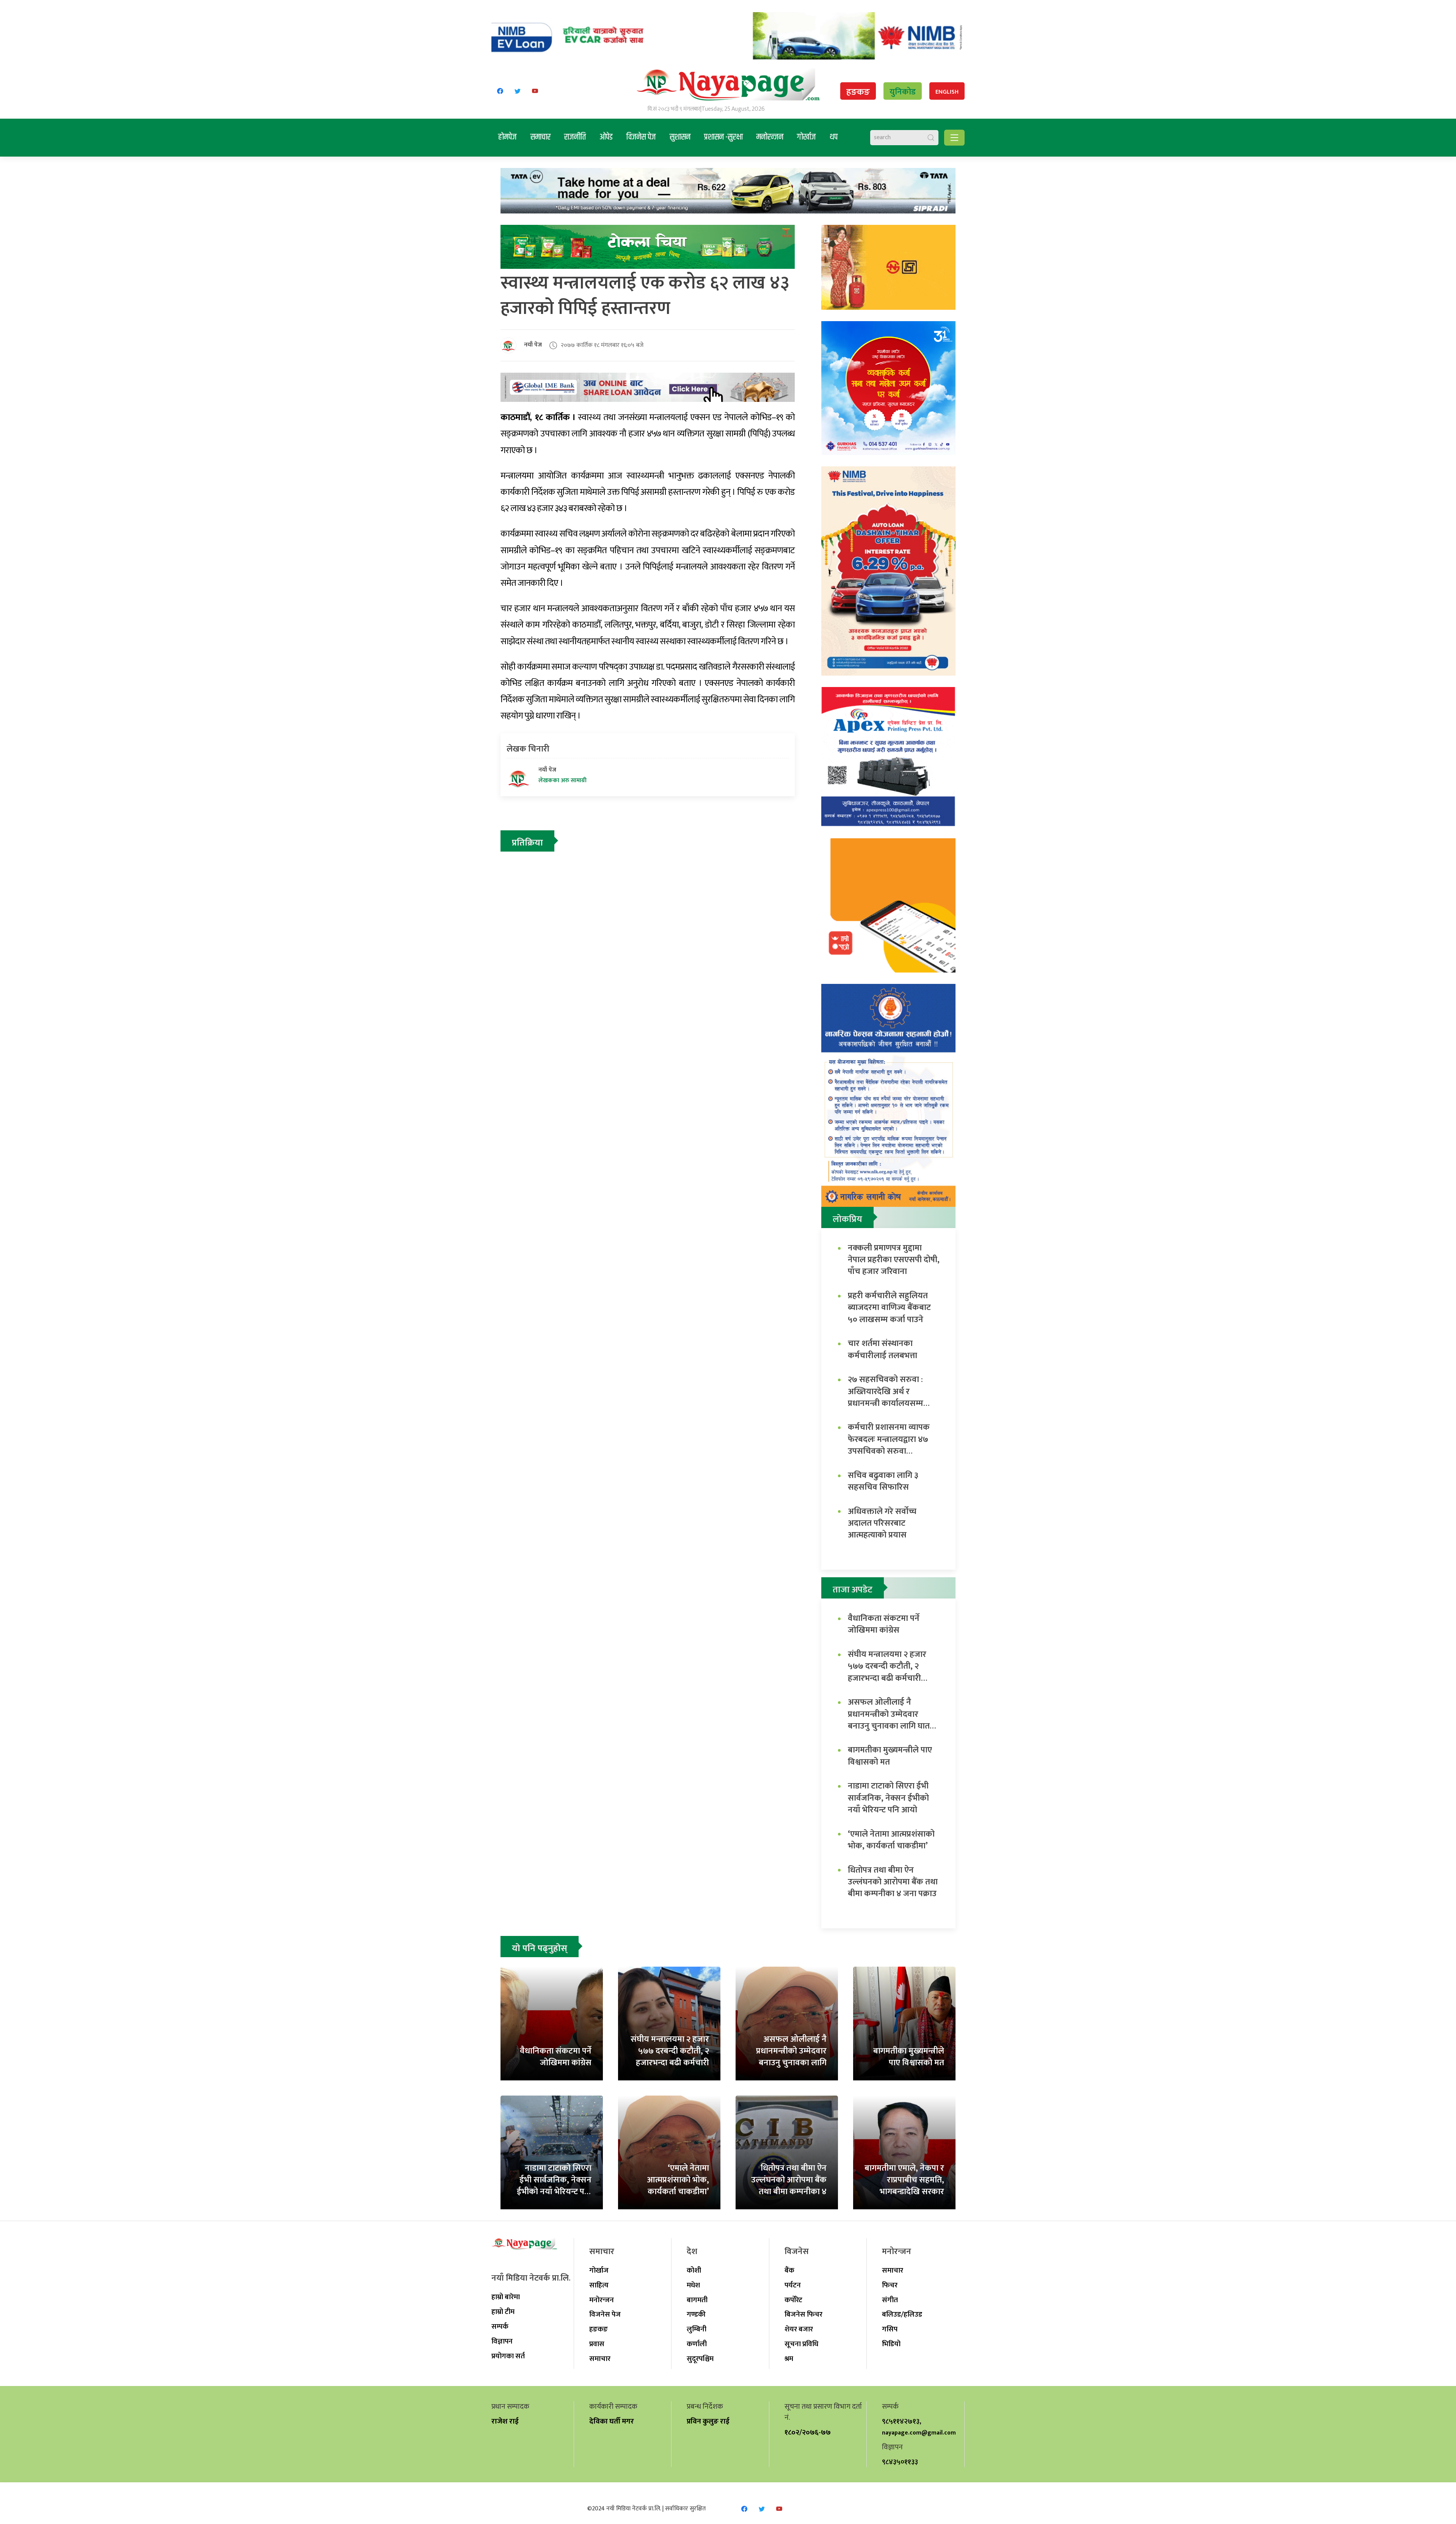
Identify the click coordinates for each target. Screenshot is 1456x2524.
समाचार (541, 137)
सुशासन (680, 137)
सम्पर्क (500, 2326)
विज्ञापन (502, 2341)
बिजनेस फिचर (803, 2314)
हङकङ (858, 92)
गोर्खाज (806, 137)
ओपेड (606, 137)
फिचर (890, 2285)
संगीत (890, 2300)
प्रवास (597, 2344)
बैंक (789, 2270)
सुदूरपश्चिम (700, 2359)
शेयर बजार (799, 2329)
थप (834, 137)
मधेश (693, 2285)
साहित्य (599, 2285)
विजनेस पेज (641, 137)
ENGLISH (947, 92)
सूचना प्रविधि (801, 2344)
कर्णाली (697, 2344)
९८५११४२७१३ (901, 2421)
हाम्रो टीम (503, 2312)
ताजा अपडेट (853, 1590)
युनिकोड (903, 92)
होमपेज (508, 137)
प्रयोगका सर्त (508, 2356)
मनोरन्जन (770, 137)
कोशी (694, 2270)
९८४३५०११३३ (900, 2462)
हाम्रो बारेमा (506, 2297)
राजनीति (575, 137)
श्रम (789, 2359)
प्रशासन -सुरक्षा (723, 137)
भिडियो (891, 2344)
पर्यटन (793, 2285)
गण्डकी (696, 2314)
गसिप (890, 2329)
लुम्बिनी (697, 2329)
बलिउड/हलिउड (902, 2314)
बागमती (697, 2300)
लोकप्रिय (847, 1219)
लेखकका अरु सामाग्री (562, 781)
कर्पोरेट (793, 2300)
